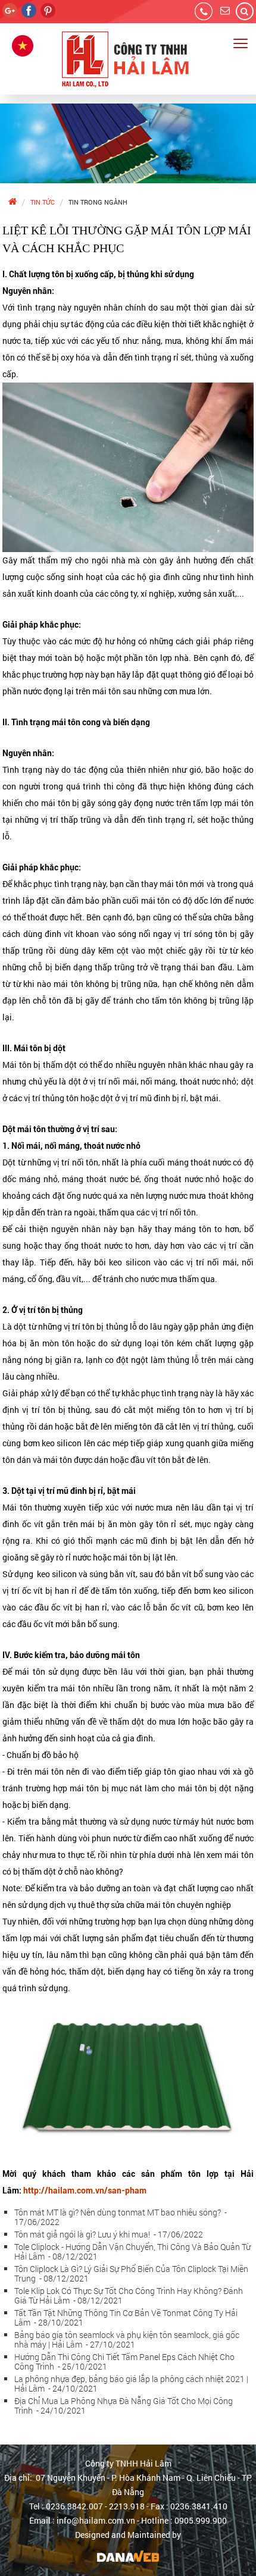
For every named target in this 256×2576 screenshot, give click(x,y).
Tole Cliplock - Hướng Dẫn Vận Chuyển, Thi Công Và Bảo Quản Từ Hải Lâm (132, 2251)
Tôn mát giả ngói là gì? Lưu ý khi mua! (109, 2234)
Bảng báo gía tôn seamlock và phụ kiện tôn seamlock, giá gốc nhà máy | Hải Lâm (127, 2340)
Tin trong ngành (98, 202)
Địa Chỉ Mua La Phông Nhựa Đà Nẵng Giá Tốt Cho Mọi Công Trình (124, 2406)
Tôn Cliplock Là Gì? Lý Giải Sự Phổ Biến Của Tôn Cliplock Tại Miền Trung (131, 2273)
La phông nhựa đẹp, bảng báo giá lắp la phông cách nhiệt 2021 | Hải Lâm (131, 2384)
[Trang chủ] (12, 202)
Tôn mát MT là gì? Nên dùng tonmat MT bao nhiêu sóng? (121, 2217)
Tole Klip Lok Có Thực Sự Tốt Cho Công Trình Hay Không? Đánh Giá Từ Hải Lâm (129, 2295)
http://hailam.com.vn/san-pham (85, 2190)
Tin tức (43, 202)
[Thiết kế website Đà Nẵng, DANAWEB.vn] (128, 2555)
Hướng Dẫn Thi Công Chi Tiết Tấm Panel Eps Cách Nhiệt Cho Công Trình (124, 2362)
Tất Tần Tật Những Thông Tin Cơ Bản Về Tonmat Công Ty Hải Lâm (126, 2318)
